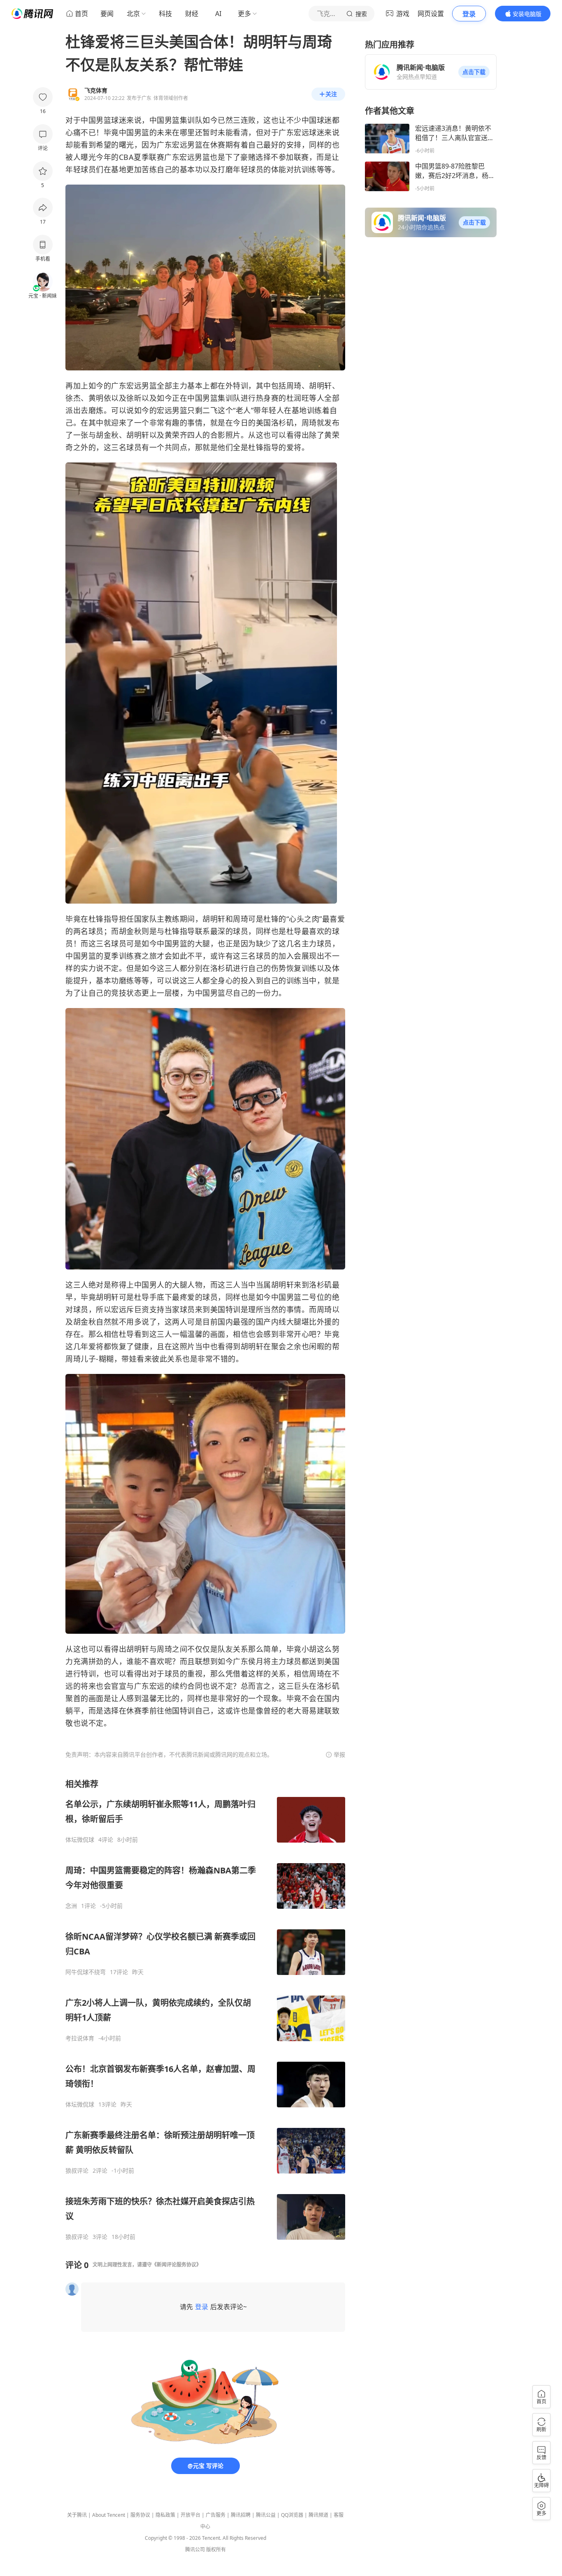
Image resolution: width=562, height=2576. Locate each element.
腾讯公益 (266, 2515)
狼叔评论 (77, 2171)
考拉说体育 (80, 2038)
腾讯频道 (318, 2515)
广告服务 (216, 2515)
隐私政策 (165, 2515)
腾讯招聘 (241, 2515)
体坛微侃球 (80, 1840)
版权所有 (216, 2549)
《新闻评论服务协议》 (176, 2265)
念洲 (71, 1906)
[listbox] (205, 2009)
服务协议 (140, 2515)
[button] (474, 72)
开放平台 (190, 2515)
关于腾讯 (77, 2515)
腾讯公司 (195, 2549)
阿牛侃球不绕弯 (86, 1972)
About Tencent (109, 2515)
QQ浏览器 (292, 2515)
